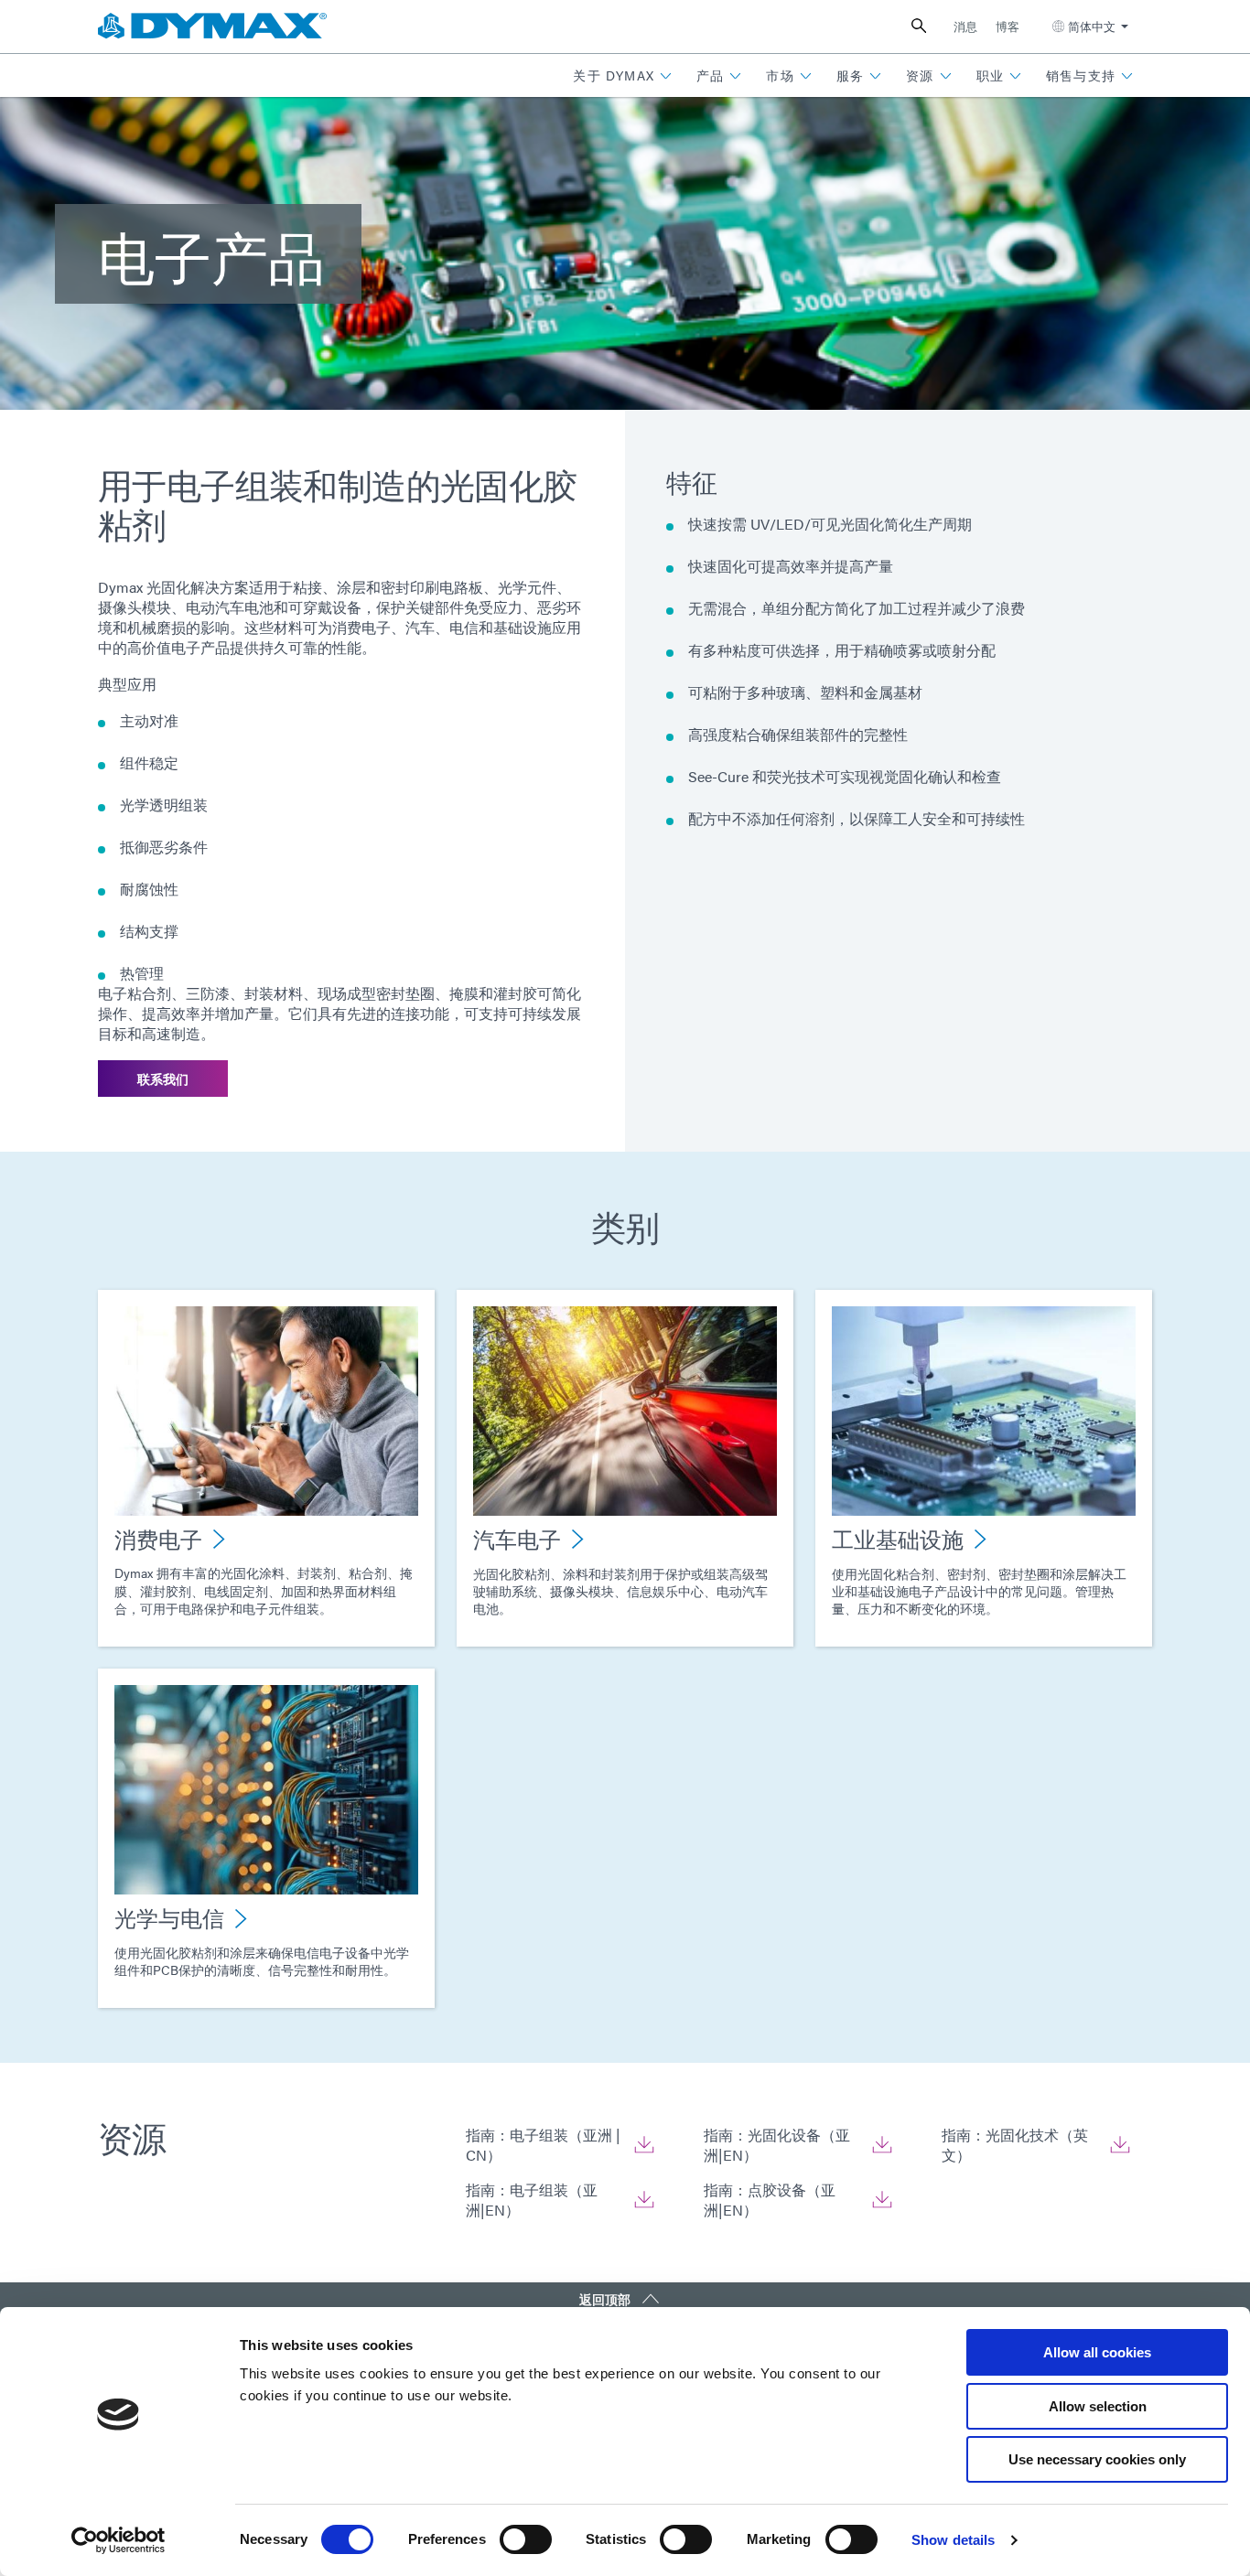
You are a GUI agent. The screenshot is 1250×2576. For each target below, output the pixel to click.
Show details (953, 2540)
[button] (623, 75)
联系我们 (163, 1079)
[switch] (526, 2539)
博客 (1008, 26)
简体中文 (1092, 26)
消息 (965, 26)
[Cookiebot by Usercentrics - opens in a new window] (119, 2540)
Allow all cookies (1097, 2352)
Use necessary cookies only (1097, 2459)
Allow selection (1098, 2406)
